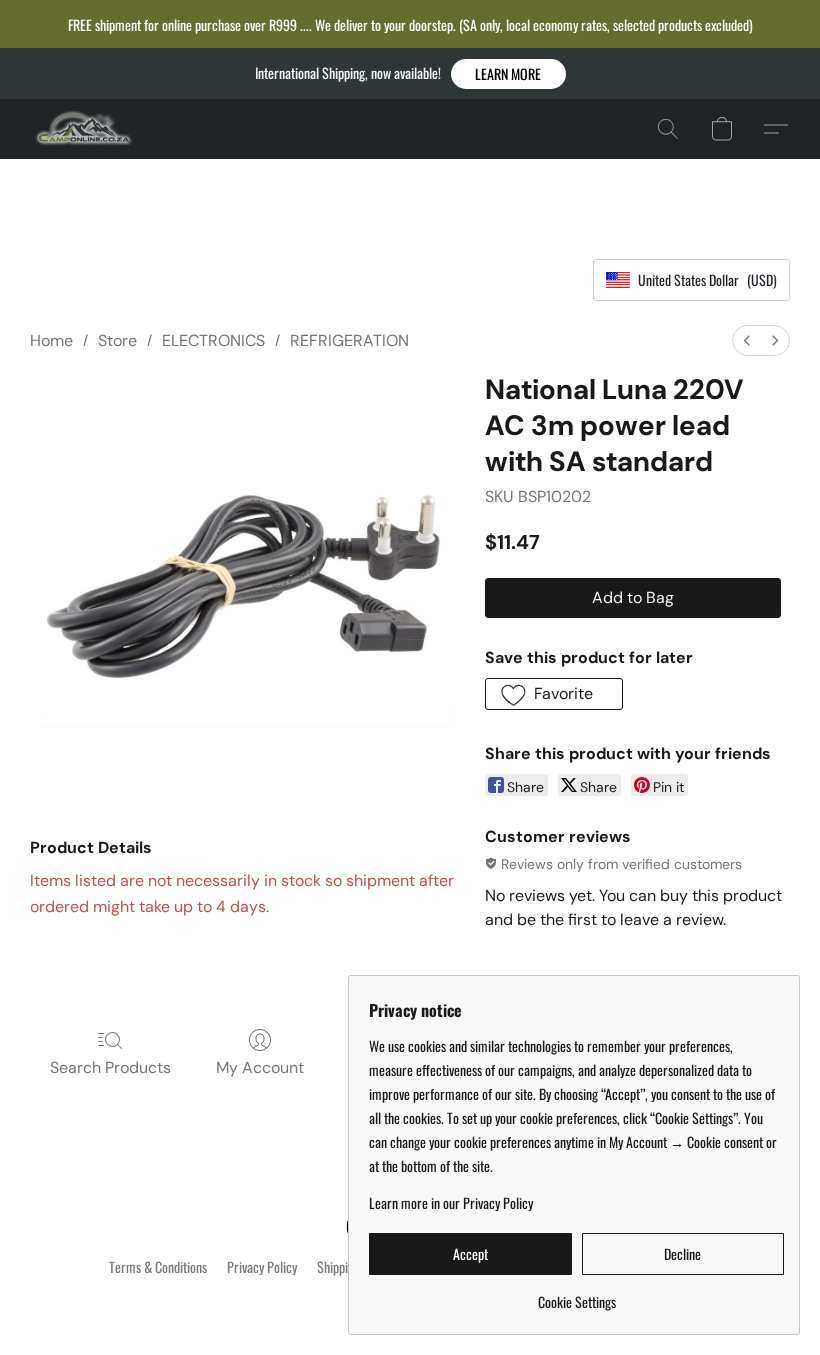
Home (51, 340)
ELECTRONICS (213, 340)
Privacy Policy (262, 1267)
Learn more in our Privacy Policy (451, 1203)
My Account (260, 1067)
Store (117, 340)
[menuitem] (747, 340)
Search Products (110, 1067)
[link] (576, 1294)
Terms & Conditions (158, 1267)
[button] (508, 74)
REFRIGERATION (349, 340)
